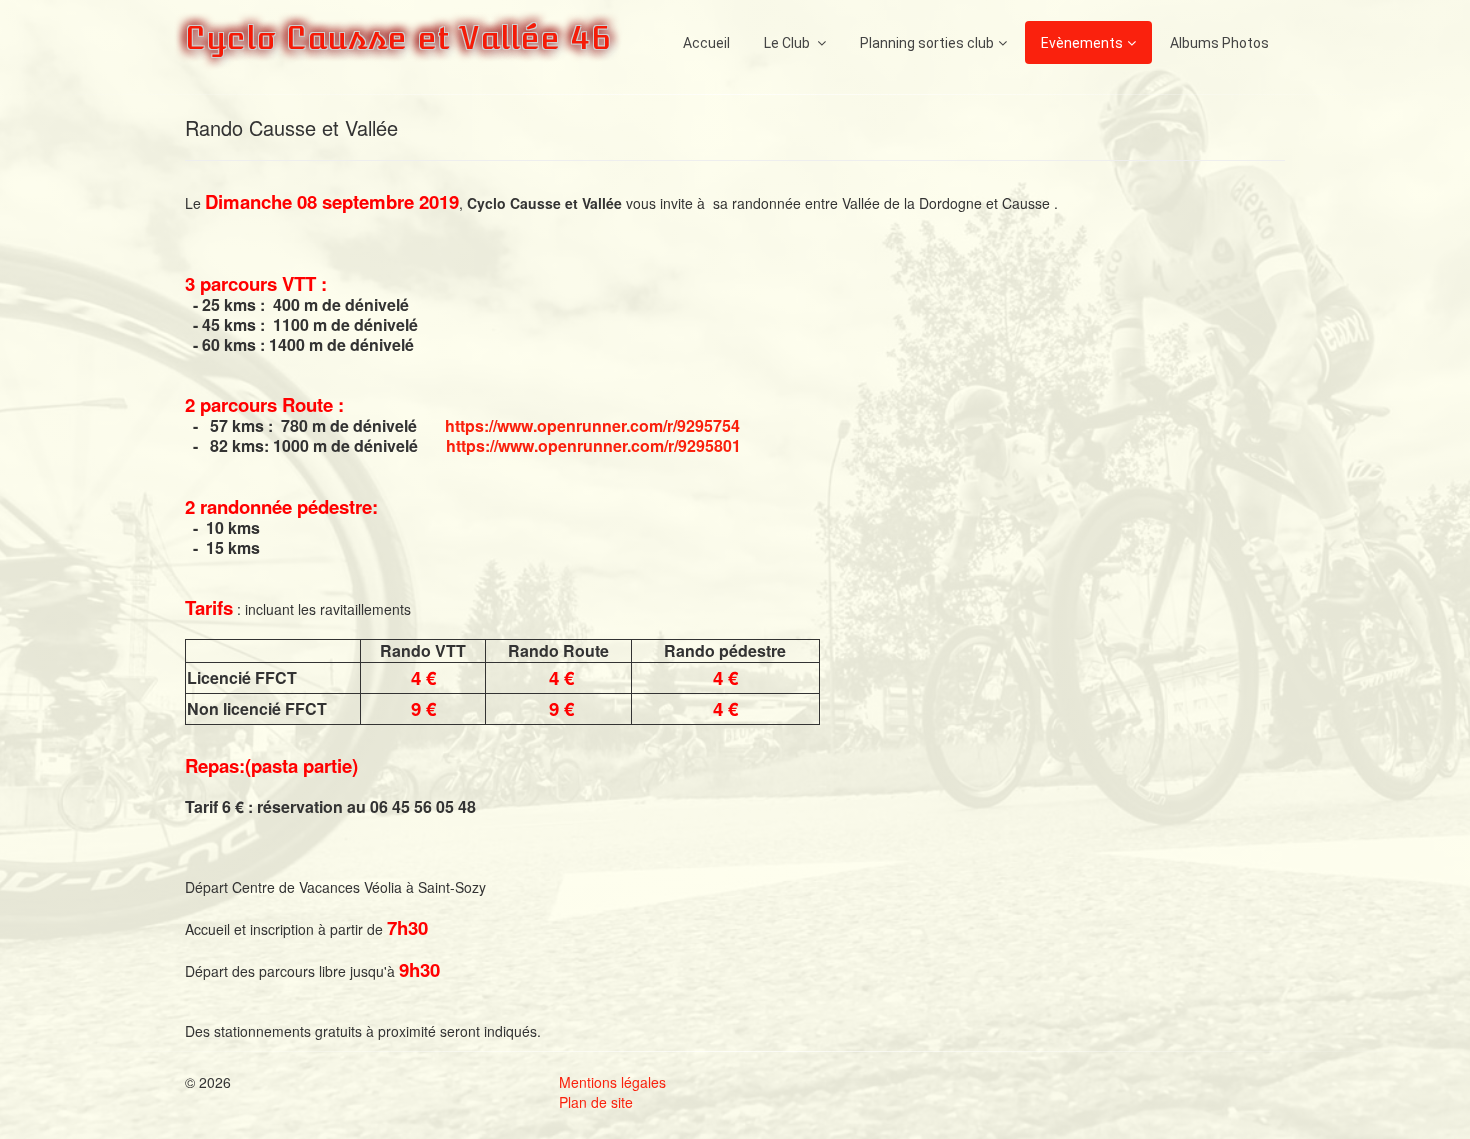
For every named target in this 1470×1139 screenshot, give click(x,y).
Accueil (706, 43)
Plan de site (596, 1102)
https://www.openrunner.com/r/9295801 (593, 445)
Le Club (788, 43)
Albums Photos (1219, 43)
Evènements (1082, 43)
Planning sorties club (927, 43)
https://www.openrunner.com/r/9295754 (592, 425)
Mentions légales (612, 1082)
